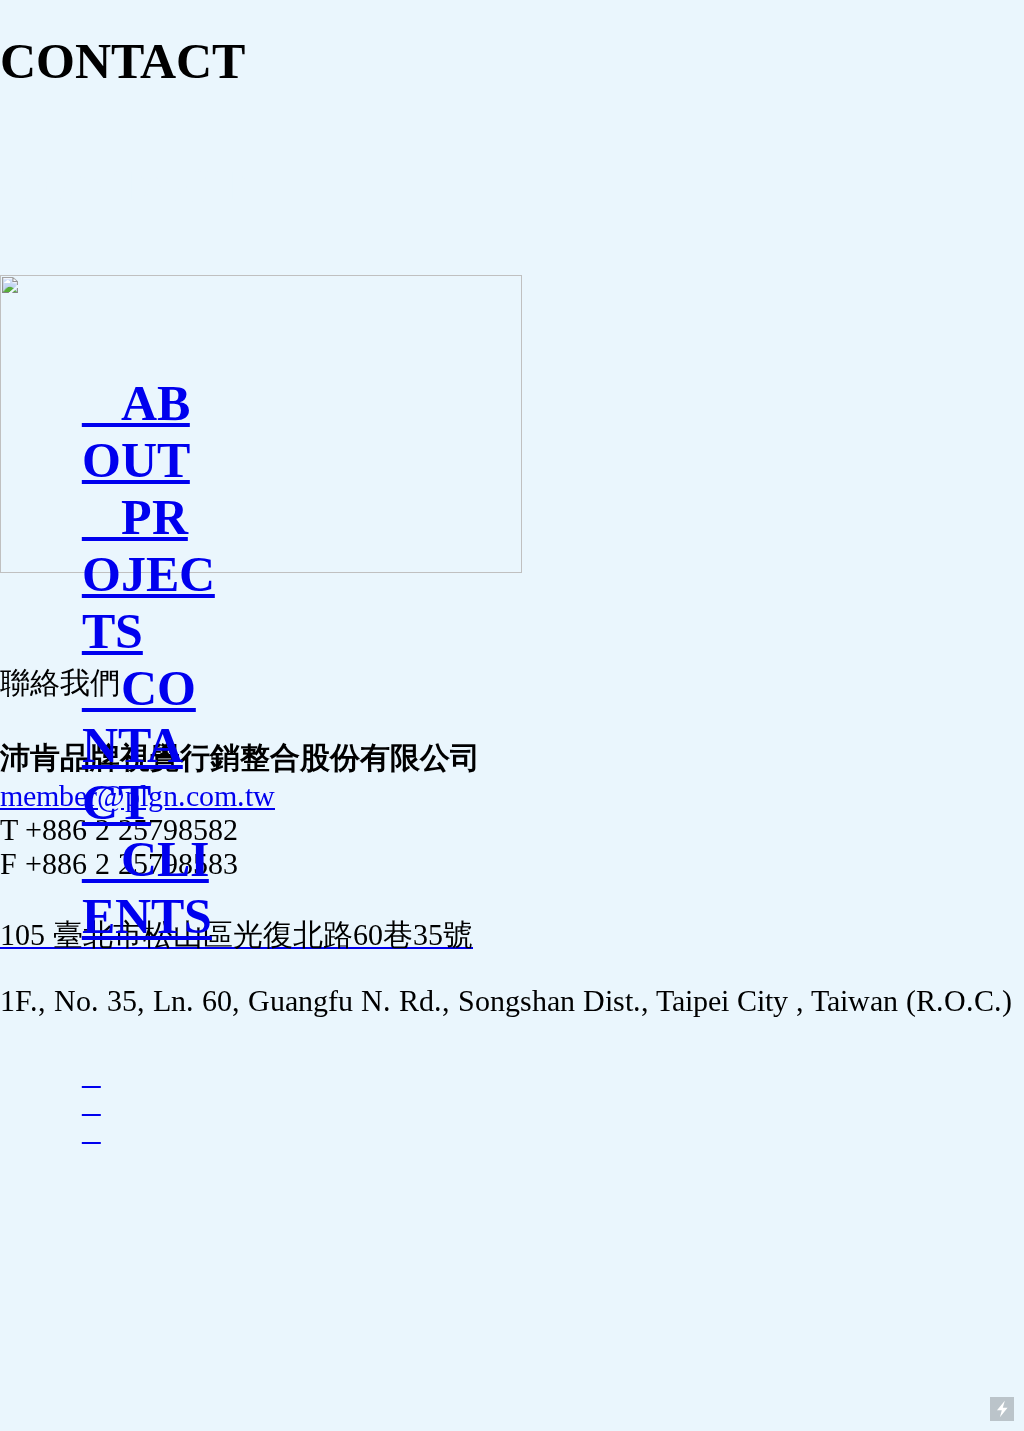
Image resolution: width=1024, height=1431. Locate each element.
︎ (91, 1131)
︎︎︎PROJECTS (148, 574)
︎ (91, 1075)
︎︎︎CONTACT (139, 745)
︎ (91, 1103)
